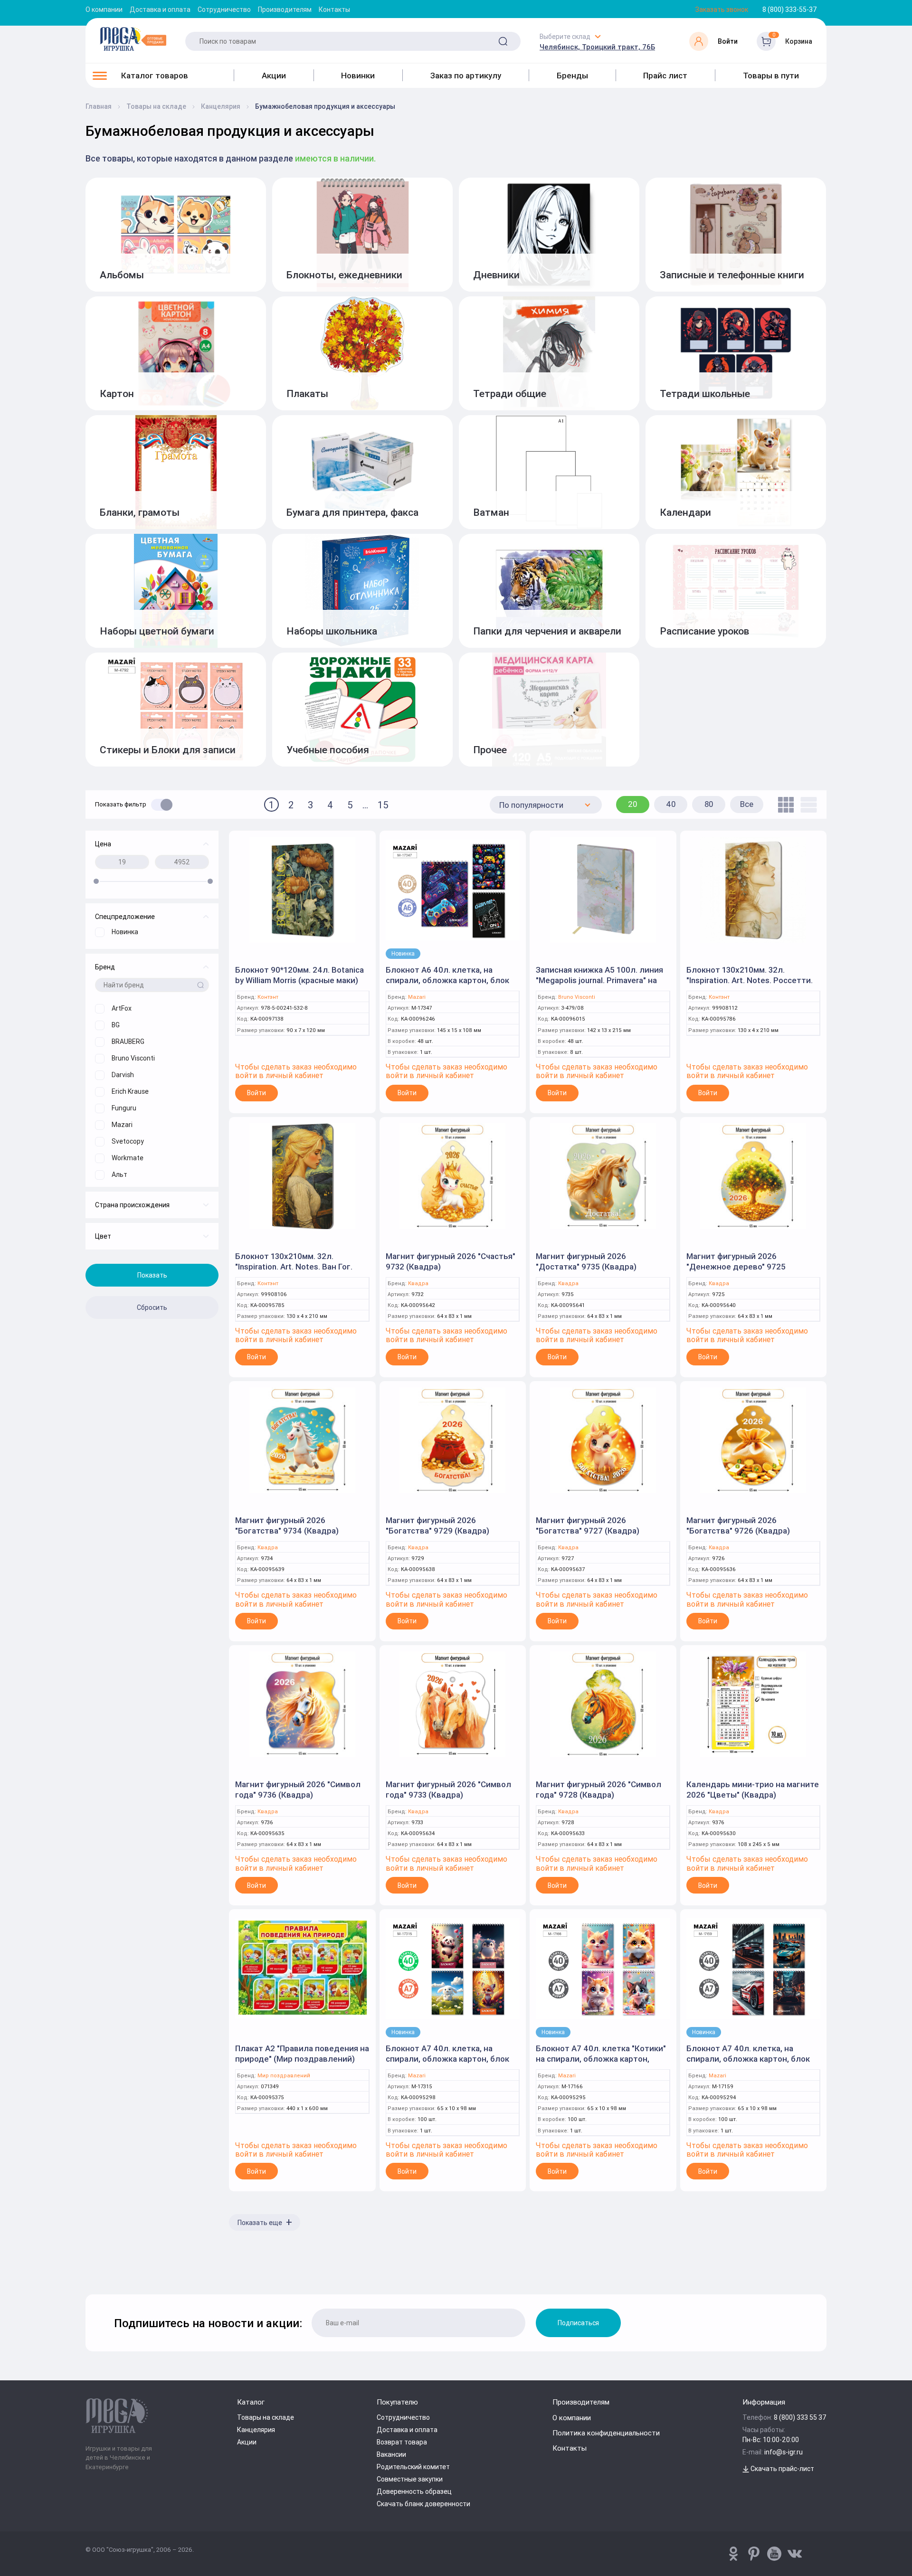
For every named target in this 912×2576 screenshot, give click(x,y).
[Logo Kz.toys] (133, 39)
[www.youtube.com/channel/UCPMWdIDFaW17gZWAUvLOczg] (774, 2554)
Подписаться (578, 2323)
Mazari (417, 997)
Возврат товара (402, 2442)
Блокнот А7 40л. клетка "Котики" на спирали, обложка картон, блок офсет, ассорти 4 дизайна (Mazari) (601, 2064)
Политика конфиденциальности (606, 2433)
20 (633, 804)
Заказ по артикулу (466, 76)
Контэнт (268, 997)
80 (709, 804)
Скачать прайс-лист (782, 2469)
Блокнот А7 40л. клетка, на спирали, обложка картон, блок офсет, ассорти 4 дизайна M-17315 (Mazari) (447, 2064)
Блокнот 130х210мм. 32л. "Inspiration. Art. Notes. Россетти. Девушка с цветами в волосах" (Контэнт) (750, 985)
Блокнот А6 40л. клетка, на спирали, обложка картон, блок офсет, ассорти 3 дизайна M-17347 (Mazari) (447, 985)
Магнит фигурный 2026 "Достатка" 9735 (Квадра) (586, 1261)
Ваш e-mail (88, 2270)
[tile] (784, 805)
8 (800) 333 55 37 (800, 2417)
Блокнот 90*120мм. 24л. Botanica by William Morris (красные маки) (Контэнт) (299, 980)
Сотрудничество (224, 9)
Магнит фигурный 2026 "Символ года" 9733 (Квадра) (448, 1790)
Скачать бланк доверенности (423, 2504)
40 (671, 804)
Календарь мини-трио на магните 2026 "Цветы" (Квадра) (753, 1790)
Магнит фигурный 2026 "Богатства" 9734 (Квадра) (287, 1525)
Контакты (334, 9)
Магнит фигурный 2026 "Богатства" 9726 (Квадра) (738, 1525)
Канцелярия (256, 2430)
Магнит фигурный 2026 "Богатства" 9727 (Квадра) (588, 1525)
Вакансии (391, 2454)
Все (747, 804)
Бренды (572, 76)
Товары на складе (266, 2417)
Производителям (285, 9)
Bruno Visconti (577, 997)
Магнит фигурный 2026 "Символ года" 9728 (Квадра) (598, 1790)
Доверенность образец (414, 2491)
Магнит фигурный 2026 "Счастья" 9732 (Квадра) (451, 1261)
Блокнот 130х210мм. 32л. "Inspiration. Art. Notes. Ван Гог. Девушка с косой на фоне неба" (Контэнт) (296, 1272)
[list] (806, 805)
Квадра (418, 1283)
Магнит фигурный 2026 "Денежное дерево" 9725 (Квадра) (736, 1267)
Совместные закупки (410, 2479)
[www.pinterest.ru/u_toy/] (733, 2554)
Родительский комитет (413, 2467)
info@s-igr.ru (784, 2452)
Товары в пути (771, 76)
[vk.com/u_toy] (795, 2554)
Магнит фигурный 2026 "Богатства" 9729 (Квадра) (437, 1525)
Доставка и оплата (160, 9)
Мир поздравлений (284, 2076)
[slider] (96, 881)
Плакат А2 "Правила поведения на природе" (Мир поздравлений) (302, 2054)
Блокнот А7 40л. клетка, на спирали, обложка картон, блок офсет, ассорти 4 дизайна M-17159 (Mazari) (748, 2064)
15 (383, 805)
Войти (256, 1093)
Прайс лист (665, 76)
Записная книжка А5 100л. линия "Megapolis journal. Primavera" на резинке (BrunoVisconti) (599, 980)
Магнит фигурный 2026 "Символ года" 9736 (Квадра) (298, 1790)
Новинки (358, 76)
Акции (274, 76)
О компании (104, 9)
